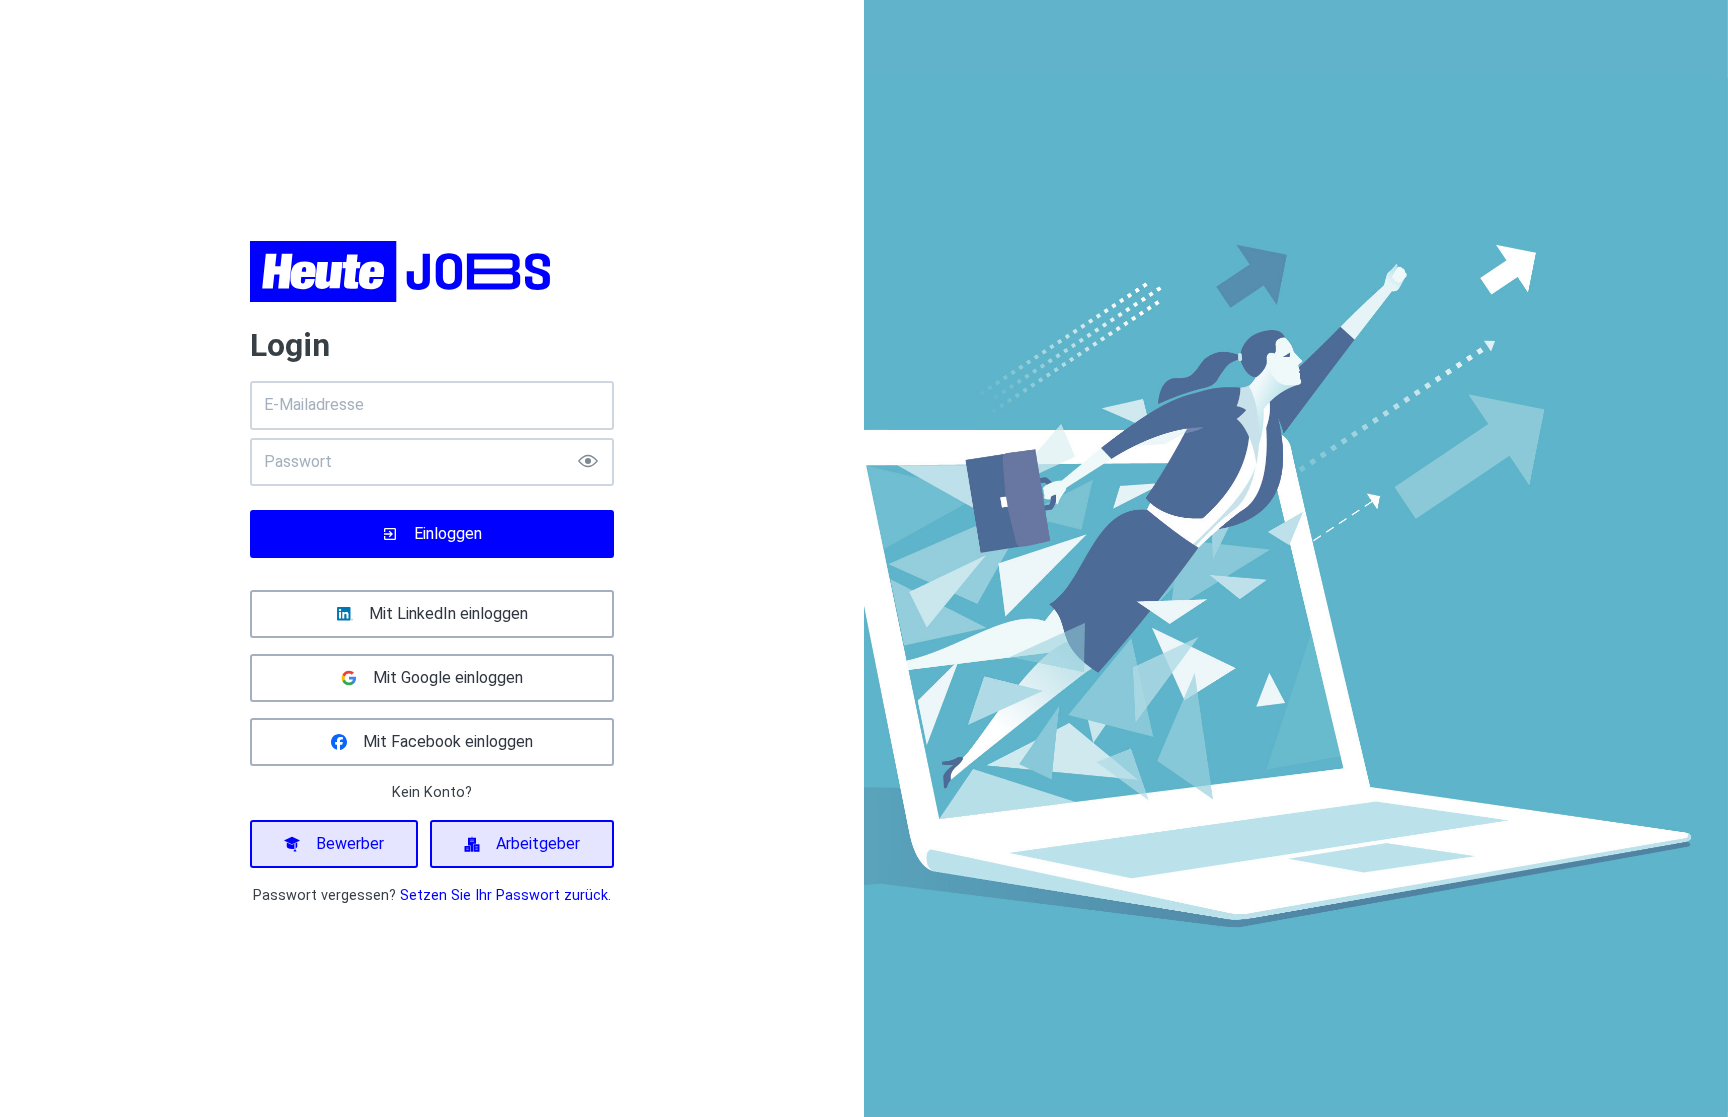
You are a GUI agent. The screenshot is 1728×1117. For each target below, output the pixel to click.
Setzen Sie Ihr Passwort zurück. (505, 895)
